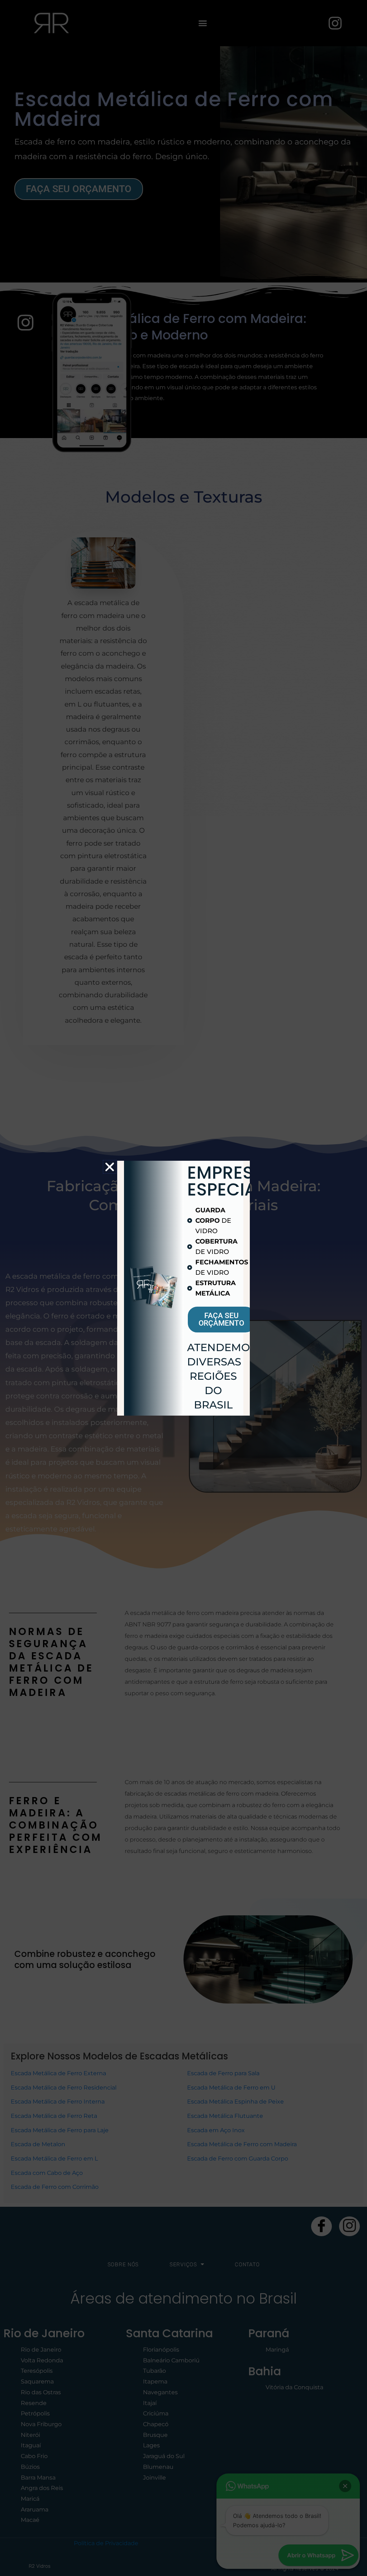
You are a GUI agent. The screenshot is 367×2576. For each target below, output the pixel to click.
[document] (183, 1288)
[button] (110, 1167)
